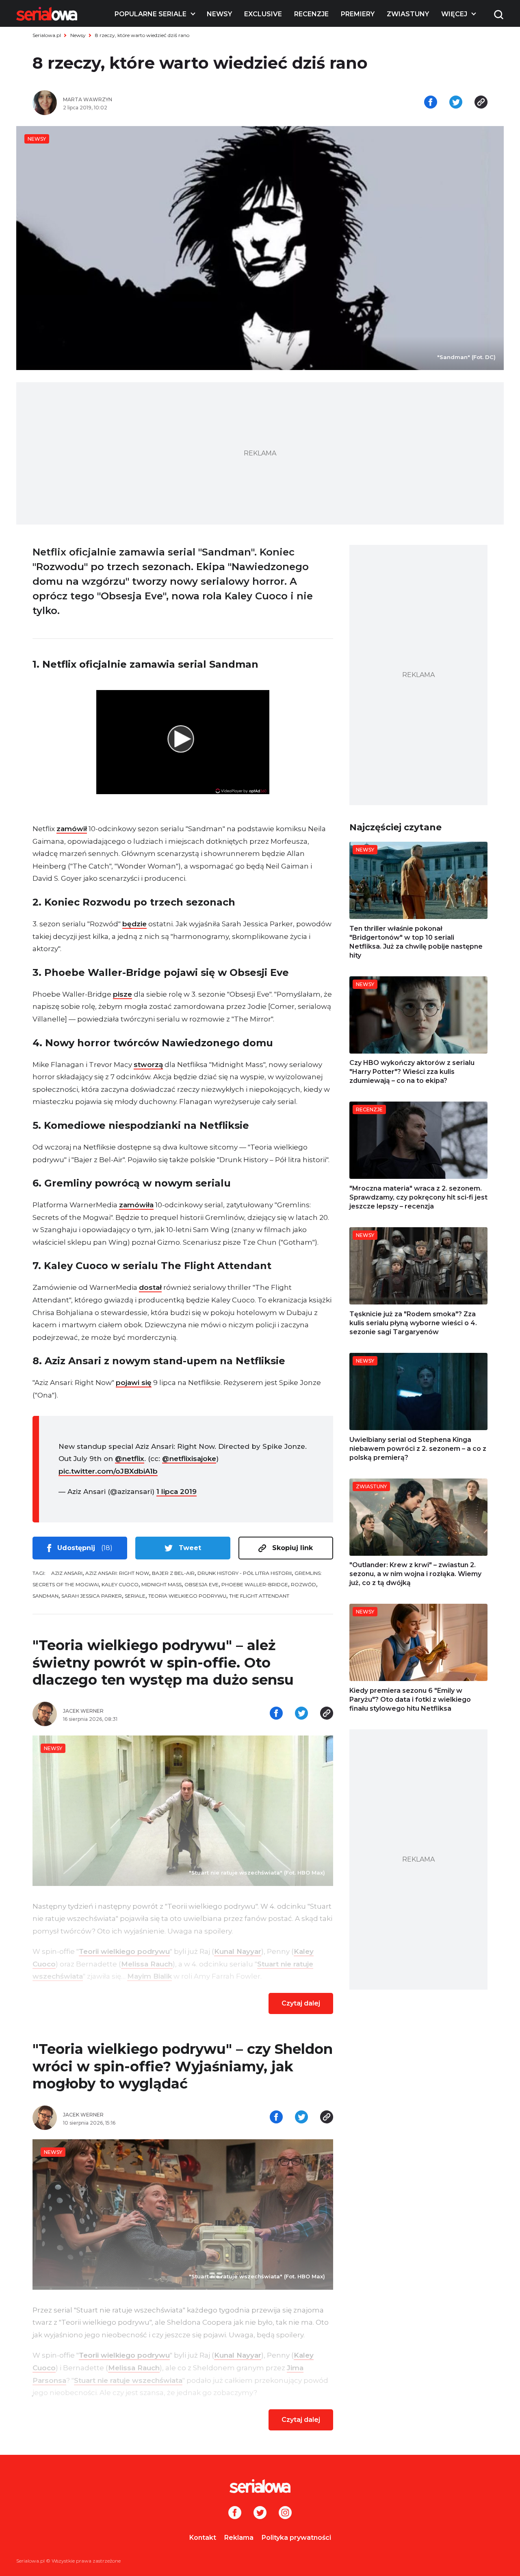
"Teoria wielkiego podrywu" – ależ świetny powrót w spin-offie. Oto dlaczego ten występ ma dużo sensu (163, 1663)
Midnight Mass (161, 1584)
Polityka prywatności (296, 2538)
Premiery (358, 14)
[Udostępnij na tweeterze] (456, 103)
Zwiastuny (408, 14)
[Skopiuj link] (481, 103)
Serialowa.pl (47, 35)
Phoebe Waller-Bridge (255, 1584)
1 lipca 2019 (177, 1492)
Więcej (454, 14)
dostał (150, 1287)
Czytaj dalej (301, 2003)
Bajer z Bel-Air (173, 1573)
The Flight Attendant (259, 1596)
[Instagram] (285, 2513)
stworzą (148, 1065)
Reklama (239, 2538)
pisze (122, 994)
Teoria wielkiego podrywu (187, 1596)
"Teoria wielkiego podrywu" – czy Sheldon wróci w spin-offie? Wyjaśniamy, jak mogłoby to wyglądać (183, 2066)
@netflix (130, 1459)
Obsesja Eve (201, 1584)
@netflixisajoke (189, 1459)
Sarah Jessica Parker (92, 1596)
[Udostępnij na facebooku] (431, 103)
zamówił (72, 829)
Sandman (45, 1596)
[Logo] (47, 14)
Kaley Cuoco (120, 1584)
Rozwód (303, 1584)
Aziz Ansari (67, 1573)
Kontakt (203, 2538)
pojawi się (134, 1383)
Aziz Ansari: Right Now (117, 1573)
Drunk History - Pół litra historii (245, 1573)
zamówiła (136, 1205)
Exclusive (263, 14)
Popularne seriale (151, 14)
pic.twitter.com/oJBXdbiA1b (108, 1471)
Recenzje (311, 14)
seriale (135, 1596)
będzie (134, 924)
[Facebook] (235, 2513)
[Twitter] (260, 2513)
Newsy (219, 14)
